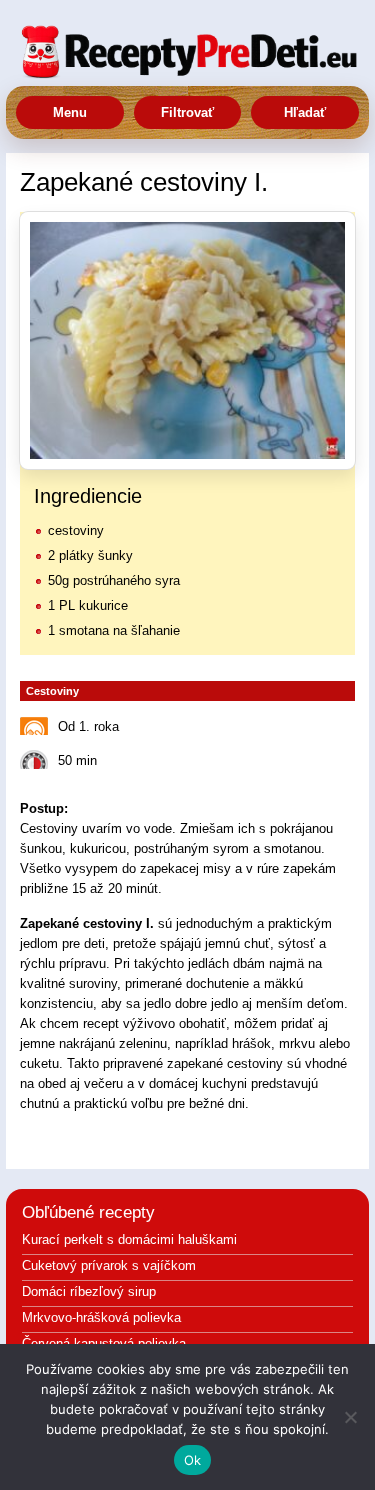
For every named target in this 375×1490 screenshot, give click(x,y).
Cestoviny (52, 691)
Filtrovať (187, 112)
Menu (70, 112)
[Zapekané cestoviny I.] (187, 340)
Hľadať (305, 112)
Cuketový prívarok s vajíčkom (109, 1265)
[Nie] (350, 1417)
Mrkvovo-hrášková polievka (101, 1317)
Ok (193, 1460)
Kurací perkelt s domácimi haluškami (129, 1239)
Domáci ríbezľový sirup (89, 1291)
